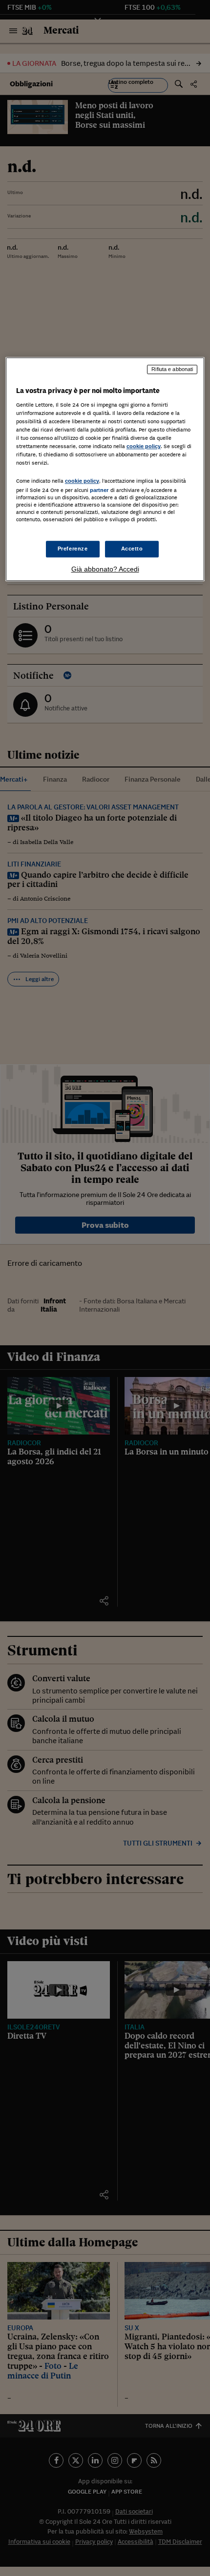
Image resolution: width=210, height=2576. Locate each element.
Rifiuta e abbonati (172, 370)
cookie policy (144, 447)
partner (99, 490)
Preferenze (73, 549)
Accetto (132, 549)
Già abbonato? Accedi (105, 569)
